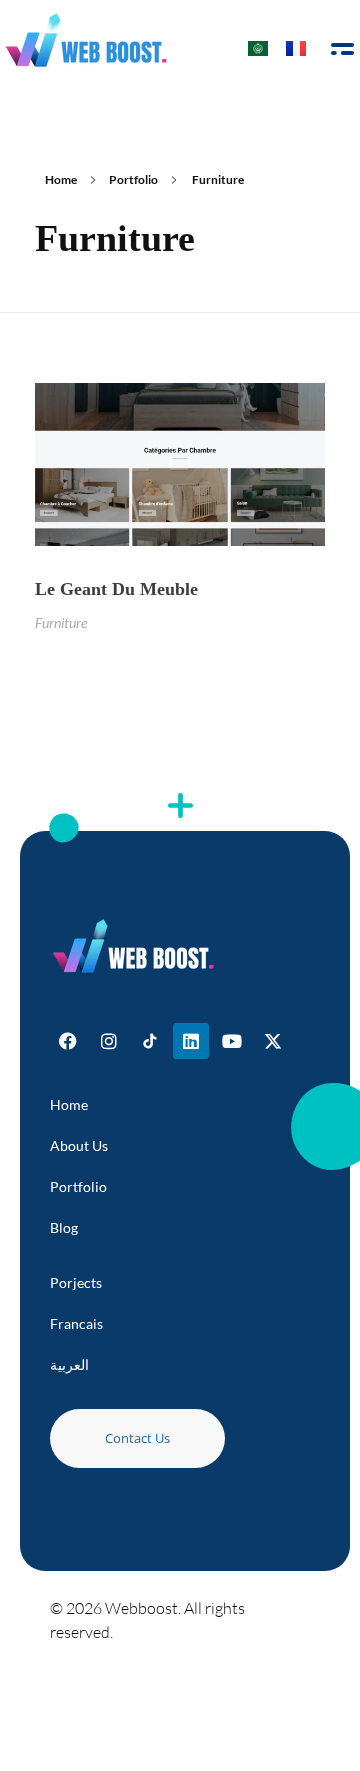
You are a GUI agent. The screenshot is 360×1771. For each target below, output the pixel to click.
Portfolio (133, 179)
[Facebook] (68, 1041)
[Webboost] (87, 40)
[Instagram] (109, 1041)
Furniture (61, 622)
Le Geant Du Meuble (116, 589)
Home (61, 179)
